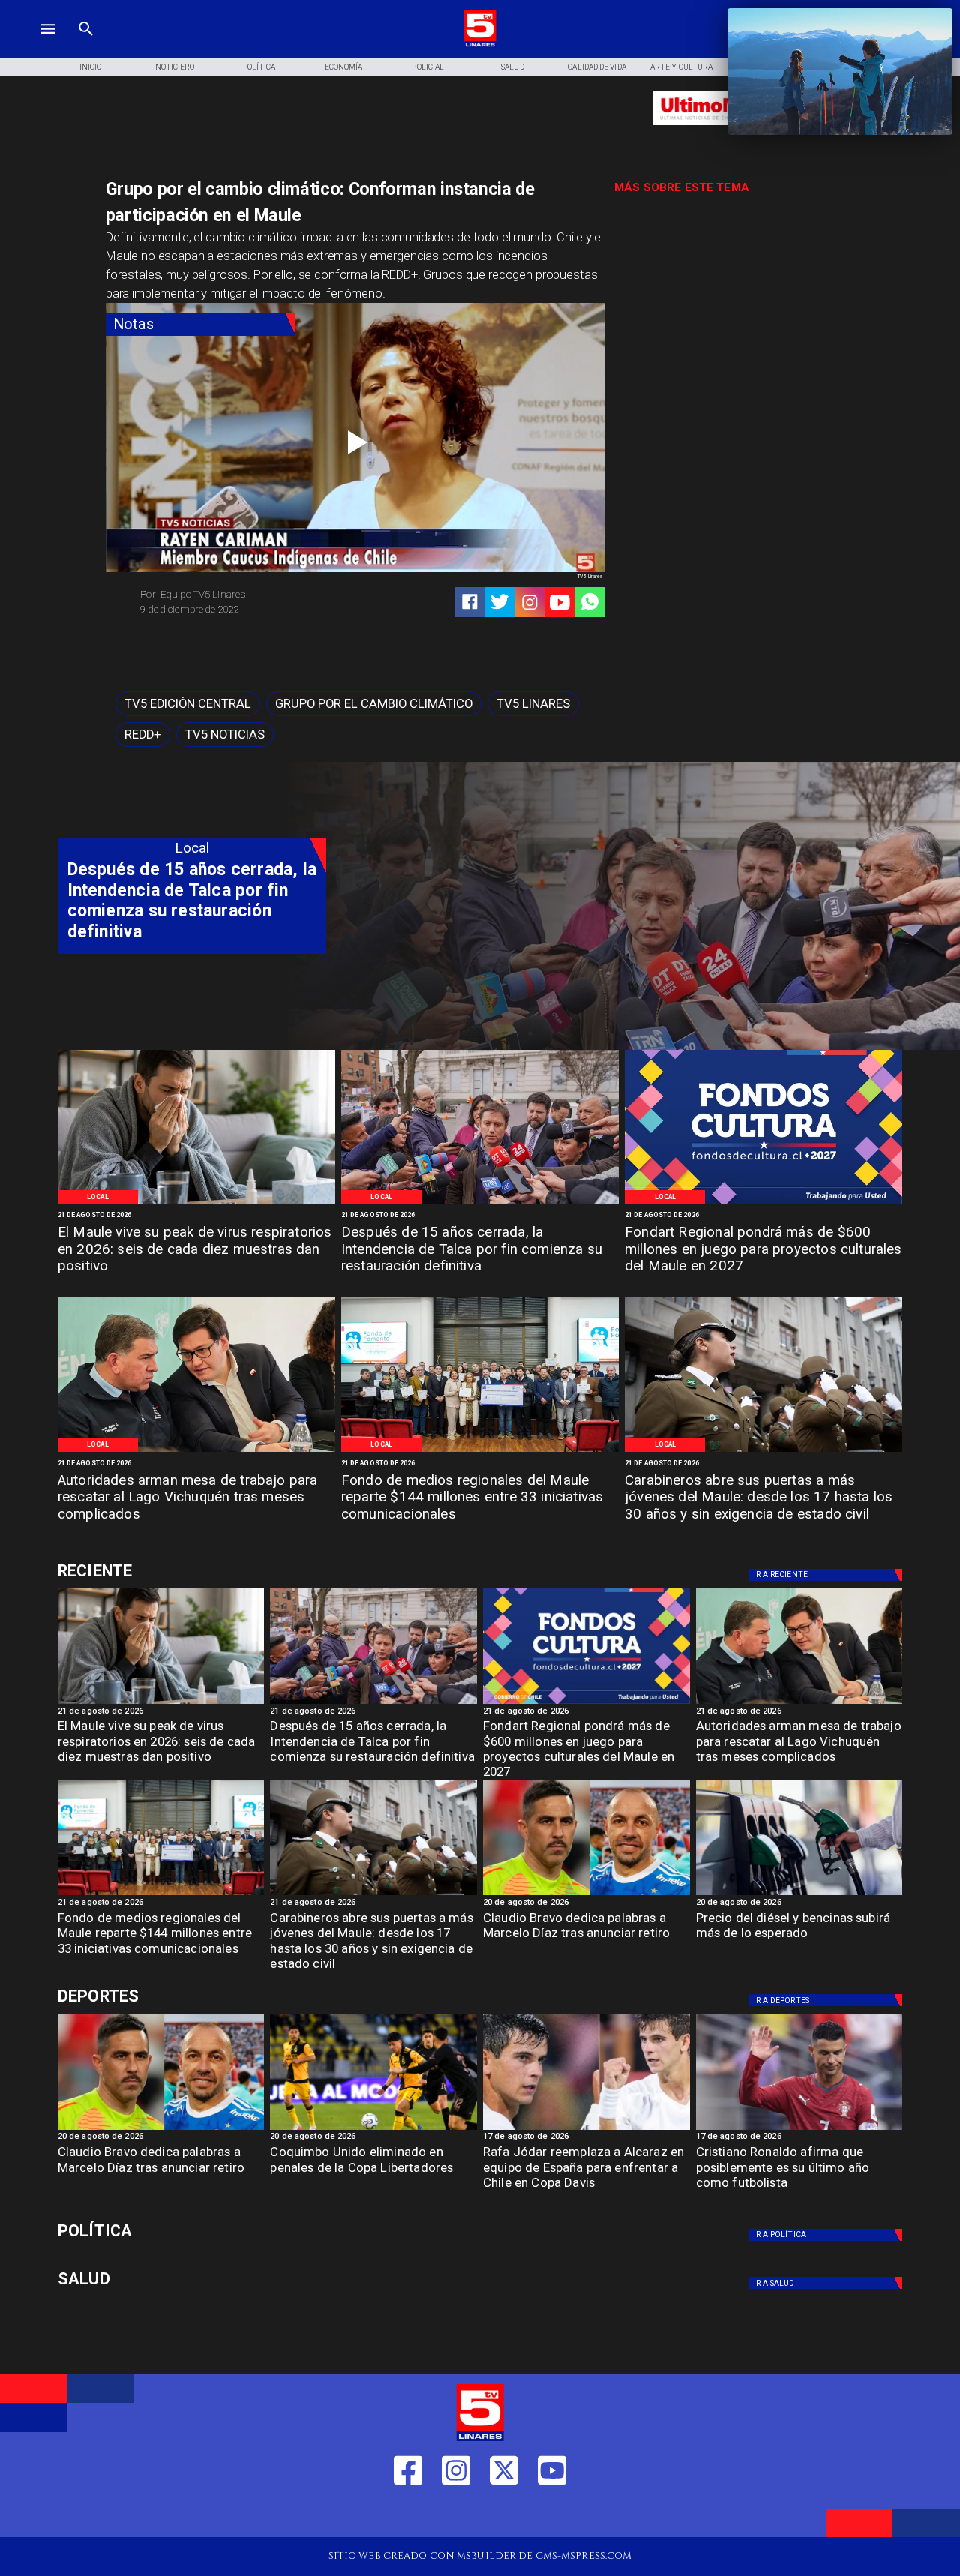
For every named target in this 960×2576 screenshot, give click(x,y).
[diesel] (799, 1894)
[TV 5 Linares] (86, 45)
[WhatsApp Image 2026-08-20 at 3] (763, 1204)
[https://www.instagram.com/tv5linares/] (530, 603)
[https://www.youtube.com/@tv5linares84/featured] (560, 603)
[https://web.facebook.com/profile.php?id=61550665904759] (408, 2515)
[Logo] (480, 45)
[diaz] (586, 1894)
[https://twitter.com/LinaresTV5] (504, 2515)
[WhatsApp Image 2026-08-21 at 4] (480, 1451)
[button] (188, 704)
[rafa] (586, 2129)
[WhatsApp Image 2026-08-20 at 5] (196, 1451)
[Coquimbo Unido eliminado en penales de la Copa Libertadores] (373, 2129)
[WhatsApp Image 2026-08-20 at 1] (480, 1204)
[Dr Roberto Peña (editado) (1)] (196, 1204)
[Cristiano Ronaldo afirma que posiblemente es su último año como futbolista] (799, 2129)
